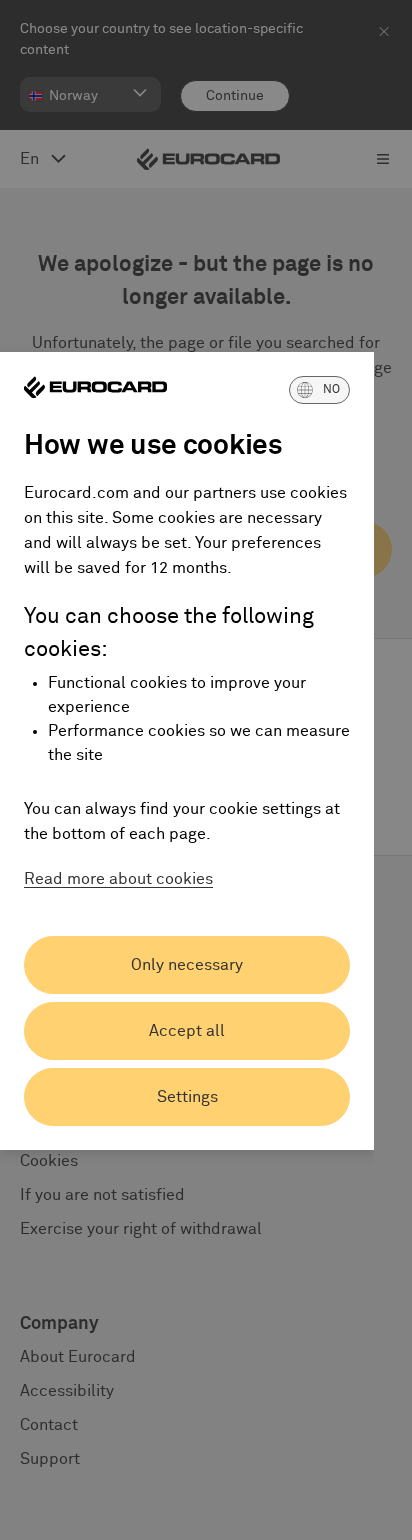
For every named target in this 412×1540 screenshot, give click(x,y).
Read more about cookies (118, 879)
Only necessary (187, 965)
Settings (187, 1097)
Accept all (187, 1031)
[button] (319, 390)
